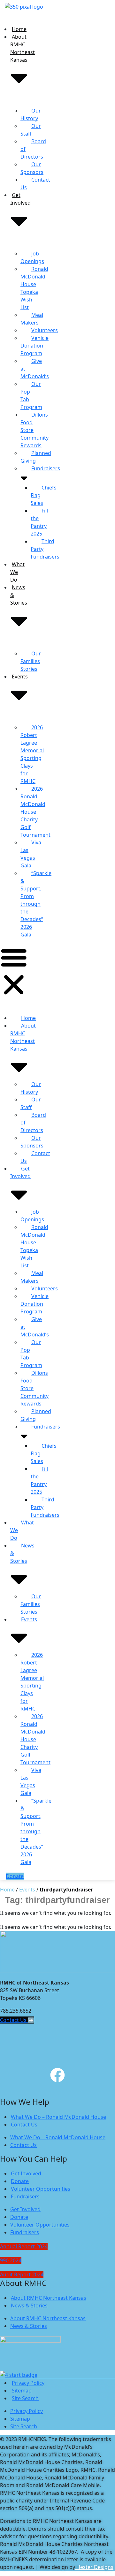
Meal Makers (32, 319)
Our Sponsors (32, 168)
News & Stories (19, 595)
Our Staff (31, 130)
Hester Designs (94, 2567)
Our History (31, 114)
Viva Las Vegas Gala (31, 854)
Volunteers (45, 330)
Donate (20, 2181)
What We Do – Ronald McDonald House (58, 2117)
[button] (14, 971)
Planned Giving (36, 457)
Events (27, 1890)
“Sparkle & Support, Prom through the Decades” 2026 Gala (36, 904)
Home (19, 29)
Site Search (25, 2398)
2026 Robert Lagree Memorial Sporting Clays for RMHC (32, 754)
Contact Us (35, 184)
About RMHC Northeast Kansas (23, 48)
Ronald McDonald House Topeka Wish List (34, 288)
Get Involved (20, 1172)
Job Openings (32, 257)
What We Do (17, 572)
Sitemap (22, 2391)
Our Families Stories (31, 661)
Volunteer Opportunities (41, 2189)
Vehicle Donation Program (34, 346)
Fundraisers (46, 468)
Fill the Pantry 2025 (39, 522)
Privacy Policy (28, 2383)
